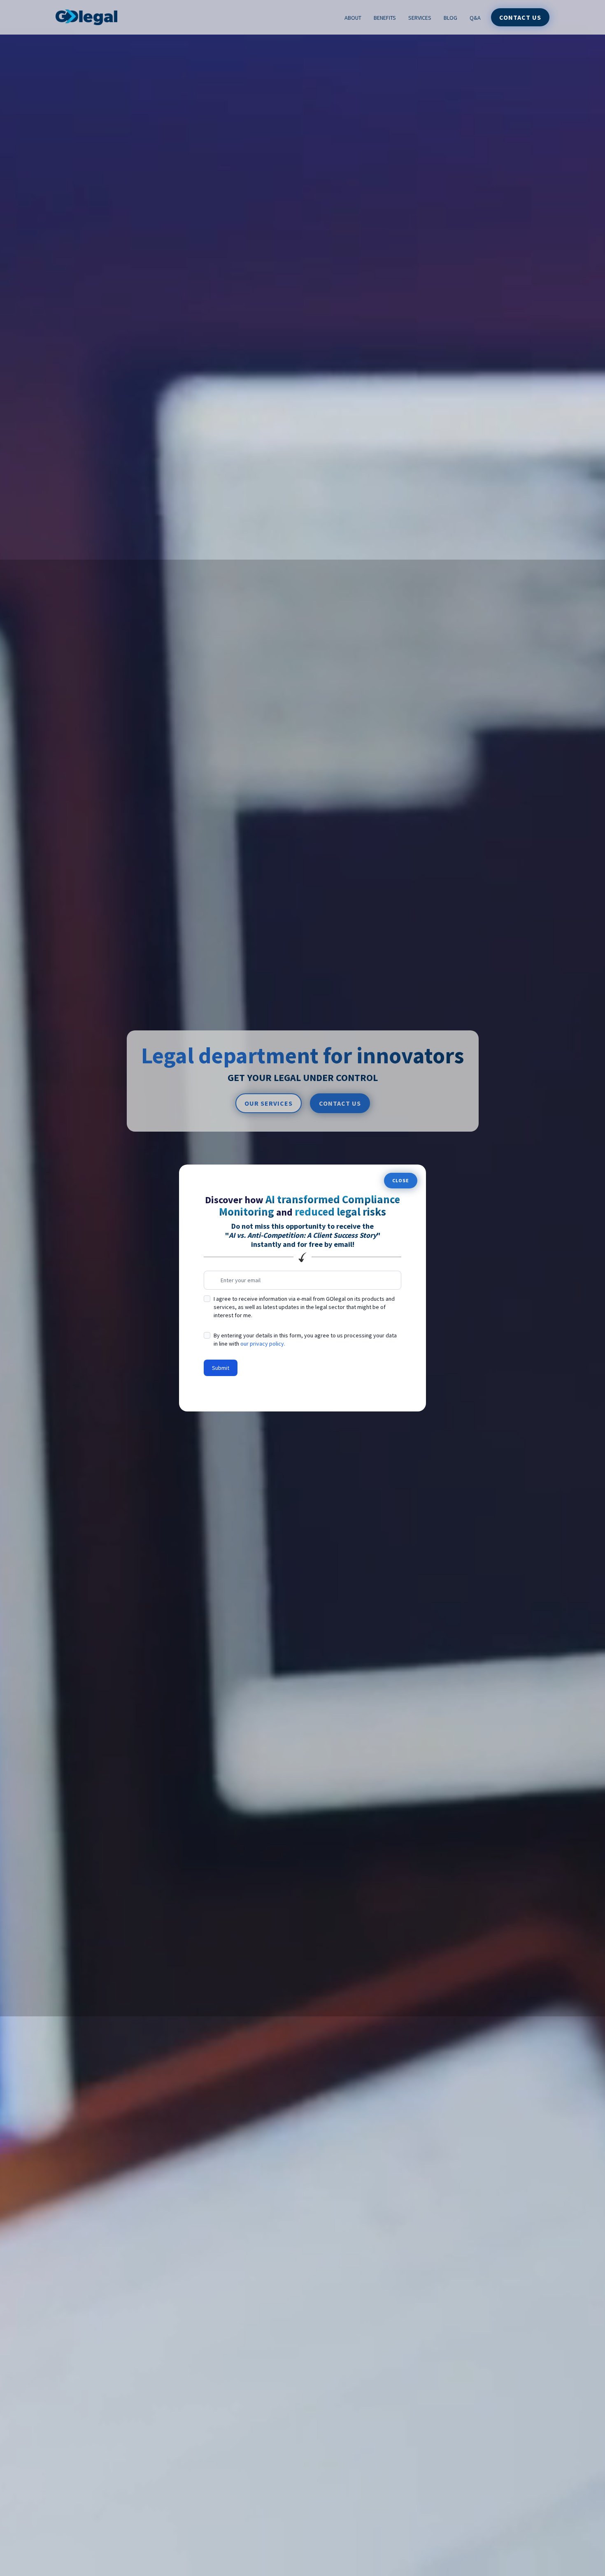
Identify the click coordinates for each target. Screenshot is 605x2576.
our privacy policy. (263, 1344)
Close (401, 1180)
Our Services (269, 1103)
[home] (86, 17)
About (353, 18)
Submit (221, 1368)
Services (420, 18)
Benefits (385, 18)
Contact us (520, 17)
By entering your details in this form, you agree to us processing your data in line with (305, 1339)
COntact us (340, 1103)
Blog (450, 18)
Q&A (475, 18)
